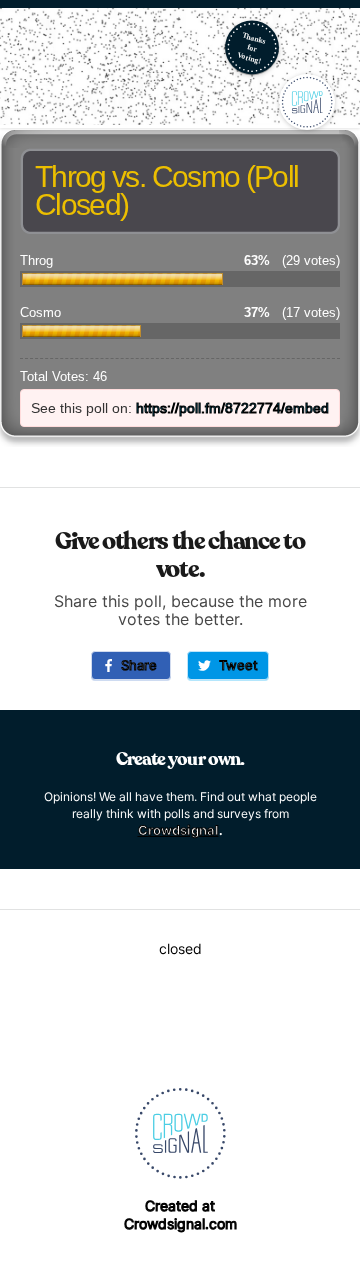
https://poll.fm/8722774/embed (232, 408)
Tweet (234, 665)
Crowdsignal (178, 830)
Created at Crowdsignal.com (180, 1214)
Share (135, 665)
